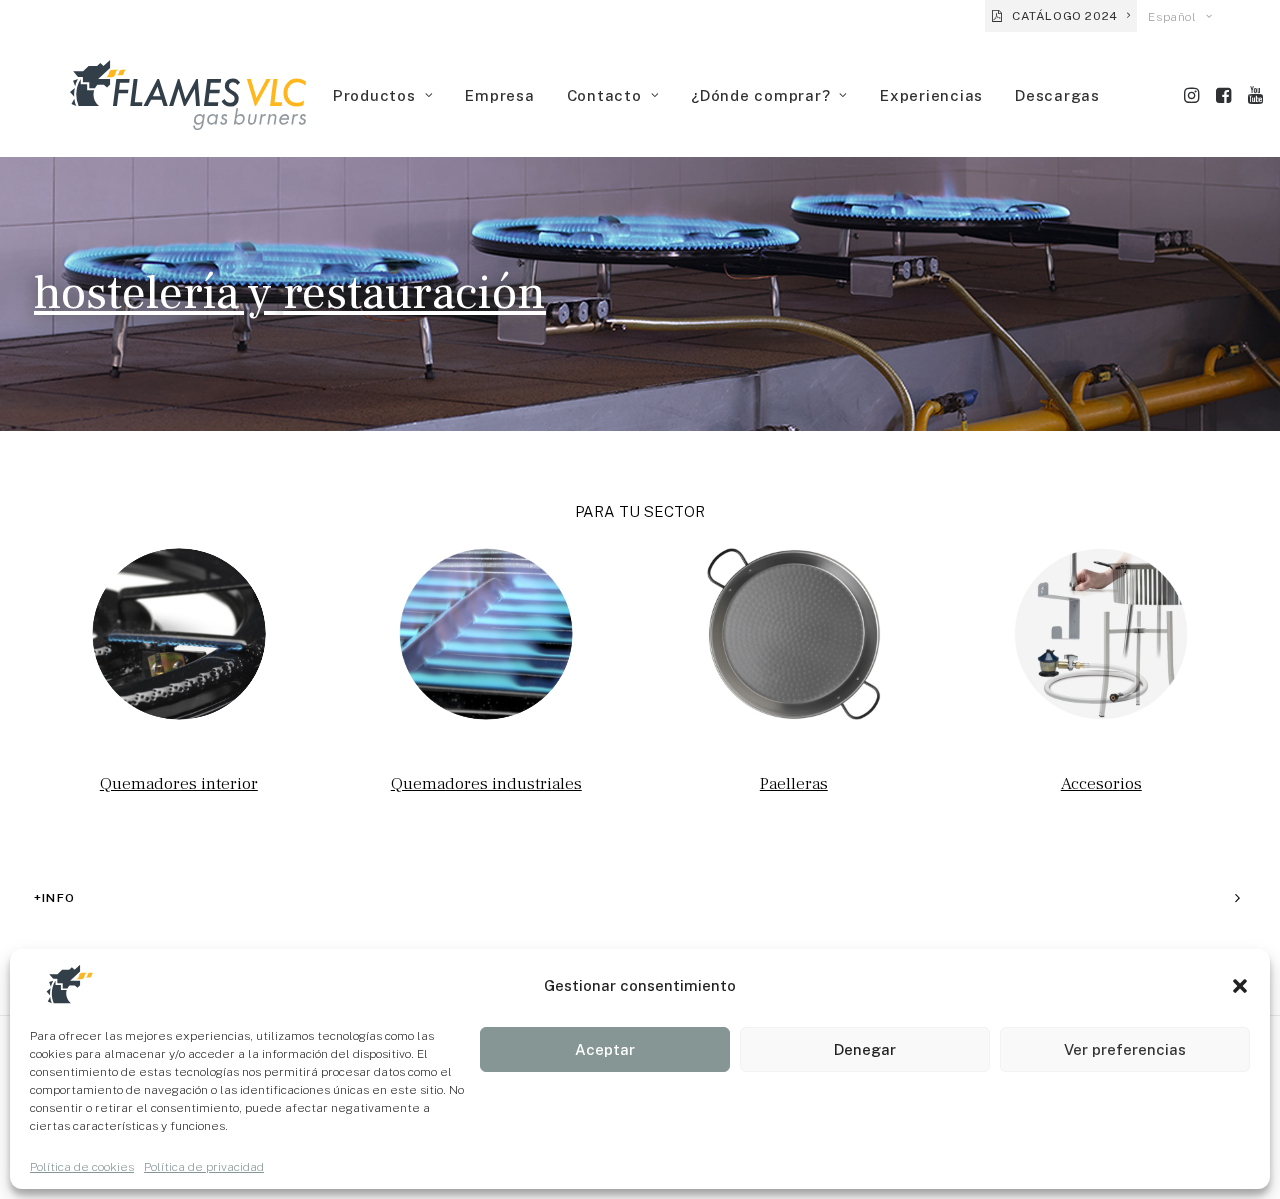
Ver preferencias (1125, 1049)
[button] (1240, 986)
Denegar (865, 1049)
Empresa (499, 95)
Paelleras (794, 784)
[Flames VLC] (188, 95)
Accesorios (1101, 784)
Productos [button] (374, 95)
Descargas (1057, 95)
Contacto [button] (604, 95)
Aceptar (605, 1049)
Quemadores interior (179, 784)
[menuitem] (1061, 16)
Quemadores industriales (486, 784)
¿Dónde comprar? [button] (760, 95)
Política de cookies (82, 1167)
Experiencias (931, 95)
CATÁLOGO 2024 (1065, 16)
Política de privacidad (204, 1167)
